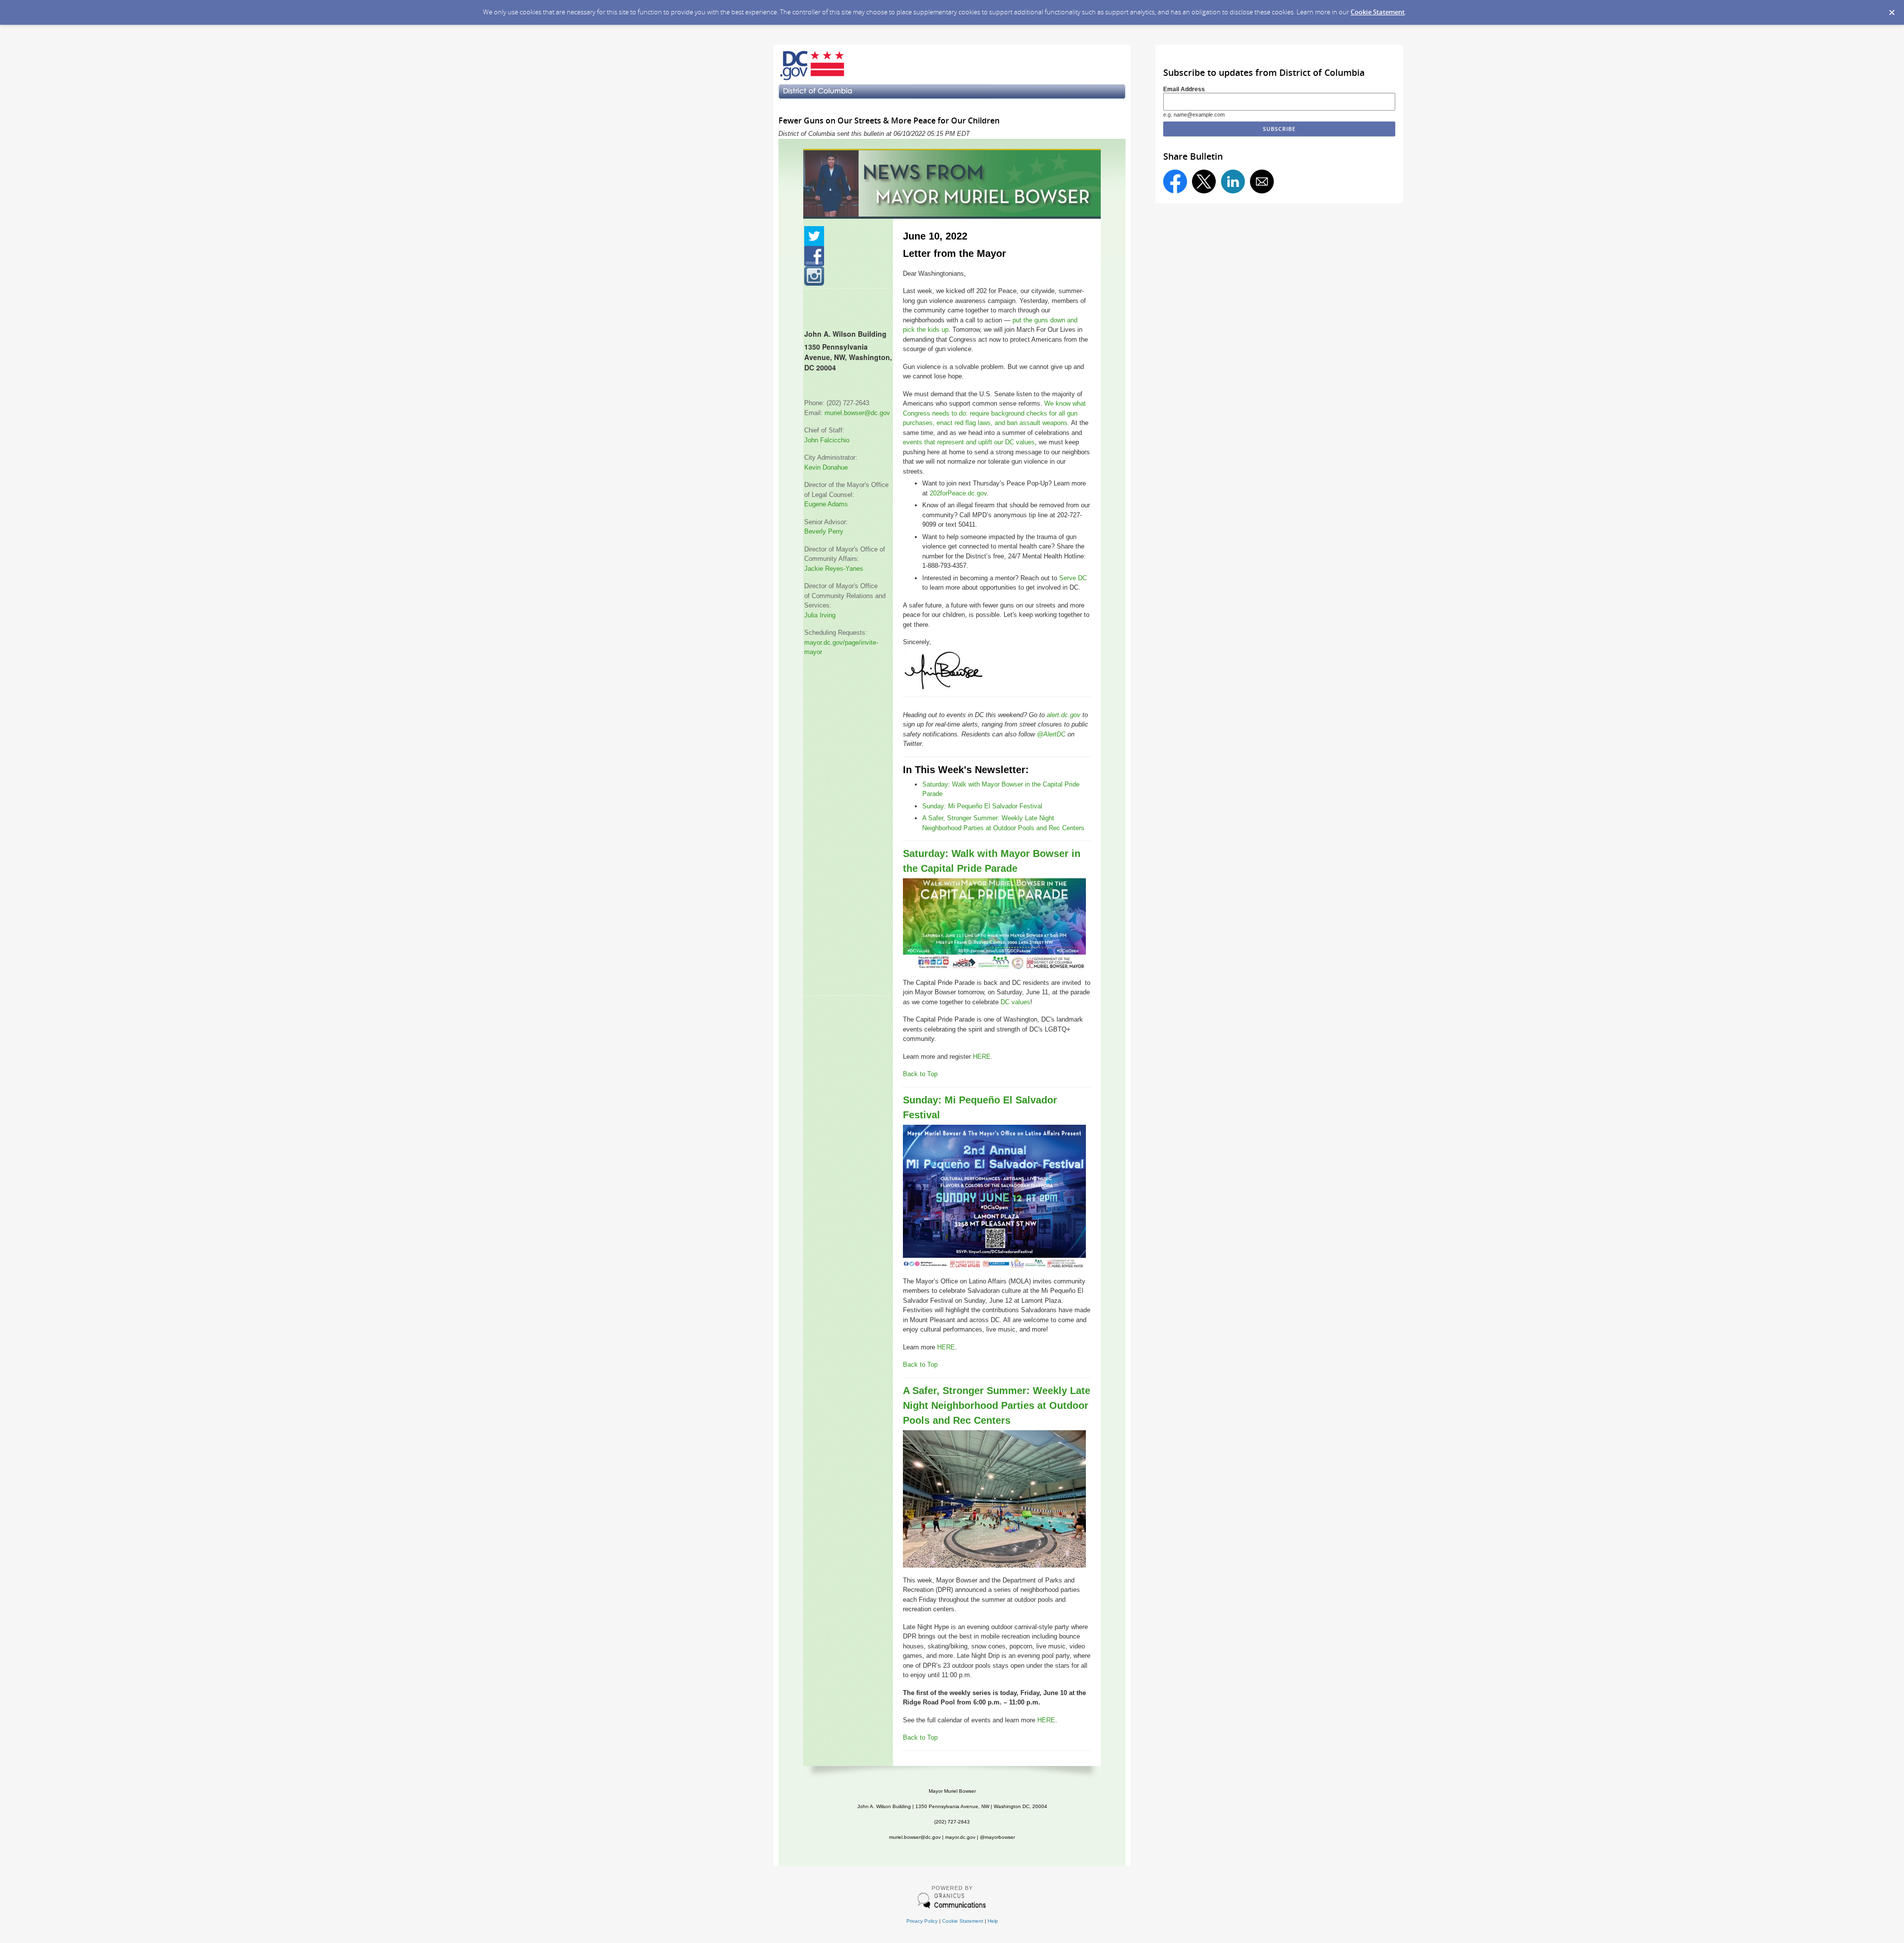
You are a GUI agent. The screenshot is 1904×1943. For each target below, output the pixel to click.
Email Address (1184, 89)
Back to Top (920, 1074)
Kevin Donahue (826, 467)
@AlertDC (1051, 734)
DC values (1015, 1002)
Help (993, 1921)
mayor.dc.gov (960, 1837)
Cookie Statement (1378, 12)
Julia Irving (820, 615)
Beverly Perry (824, 531)
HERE (982, 1057)
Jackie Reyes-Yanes (834, 569)
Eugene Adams (826, 504)
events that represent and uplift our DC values (969, 442)
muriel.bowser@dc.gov (857, 413)
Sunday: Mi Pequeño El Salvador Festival (982, 806)
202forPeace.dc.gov (958, 493)
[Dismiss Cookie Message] (1892, 9)
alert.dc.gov (1064, 715)
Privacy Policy (922, 1921)
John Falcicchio (827, 440)
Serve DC (1073, 578)
